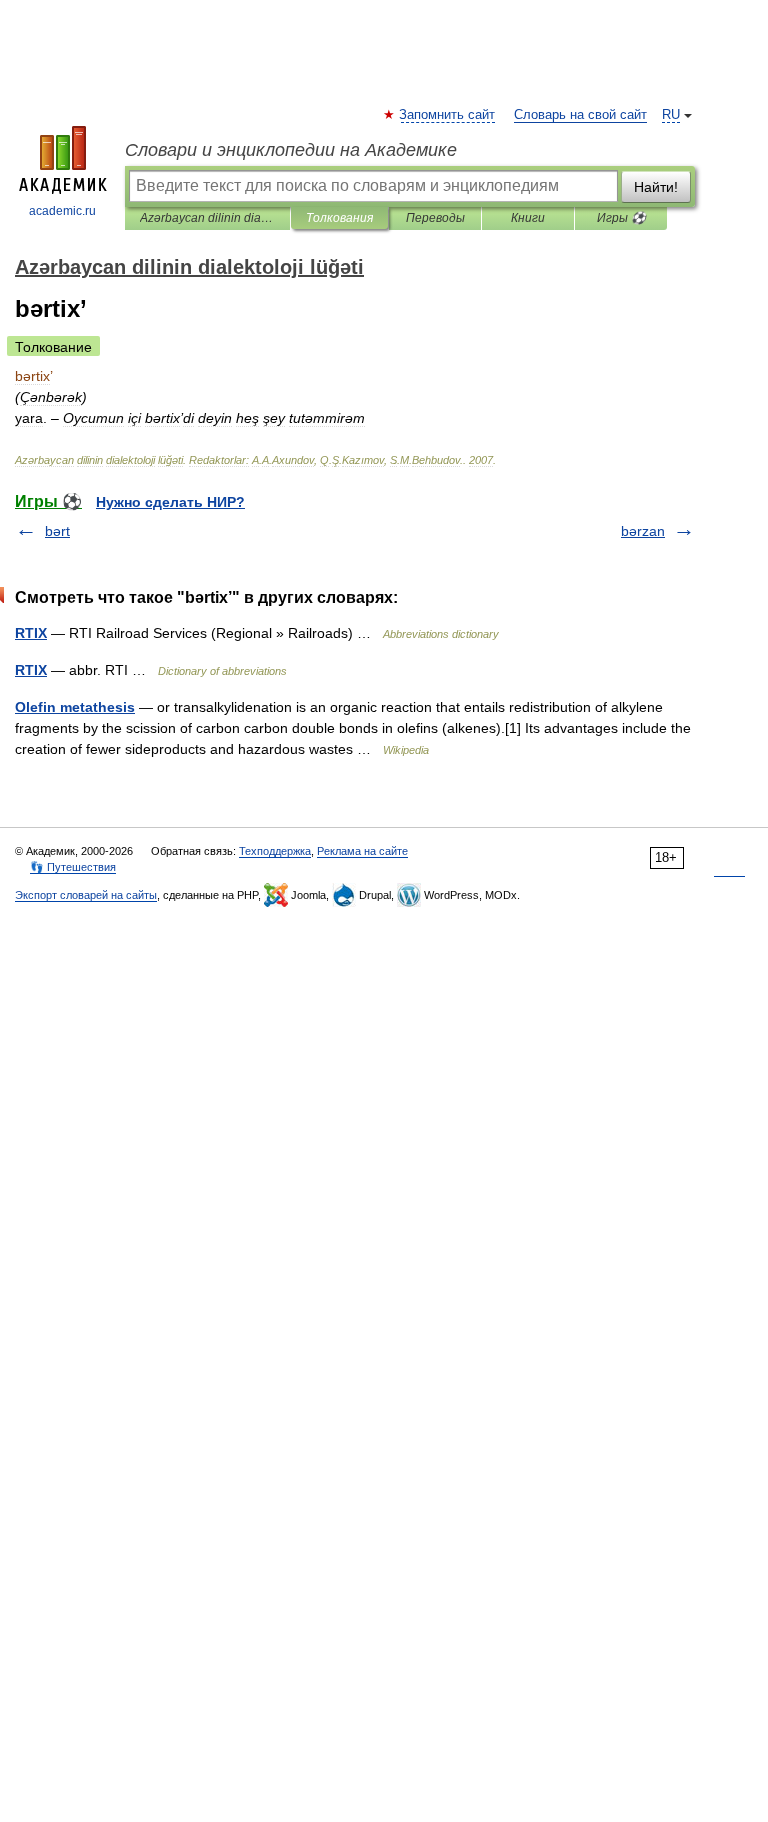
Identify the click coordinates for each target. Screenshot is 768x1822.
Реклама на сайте (362, 851)
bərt (57, 531)
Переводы (435, 218)
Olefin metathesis (75, 707)
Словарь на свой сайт (580, 115)
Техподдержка (275, 851)
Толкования (339, 218)
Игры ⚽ (621, 218)
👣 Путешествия (73, 867)
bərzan (643, 531)
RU (671, 115)
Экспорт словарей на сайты (86, 895)
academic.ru (62, 211)
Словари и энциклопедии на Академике (291, 150)
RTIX (31, 633)
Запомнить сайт (448, 115)
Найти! (656, 187)
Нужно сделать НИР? (170, 502)
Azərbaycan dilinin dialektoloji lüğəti (207, 218)
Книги (528, 218)
